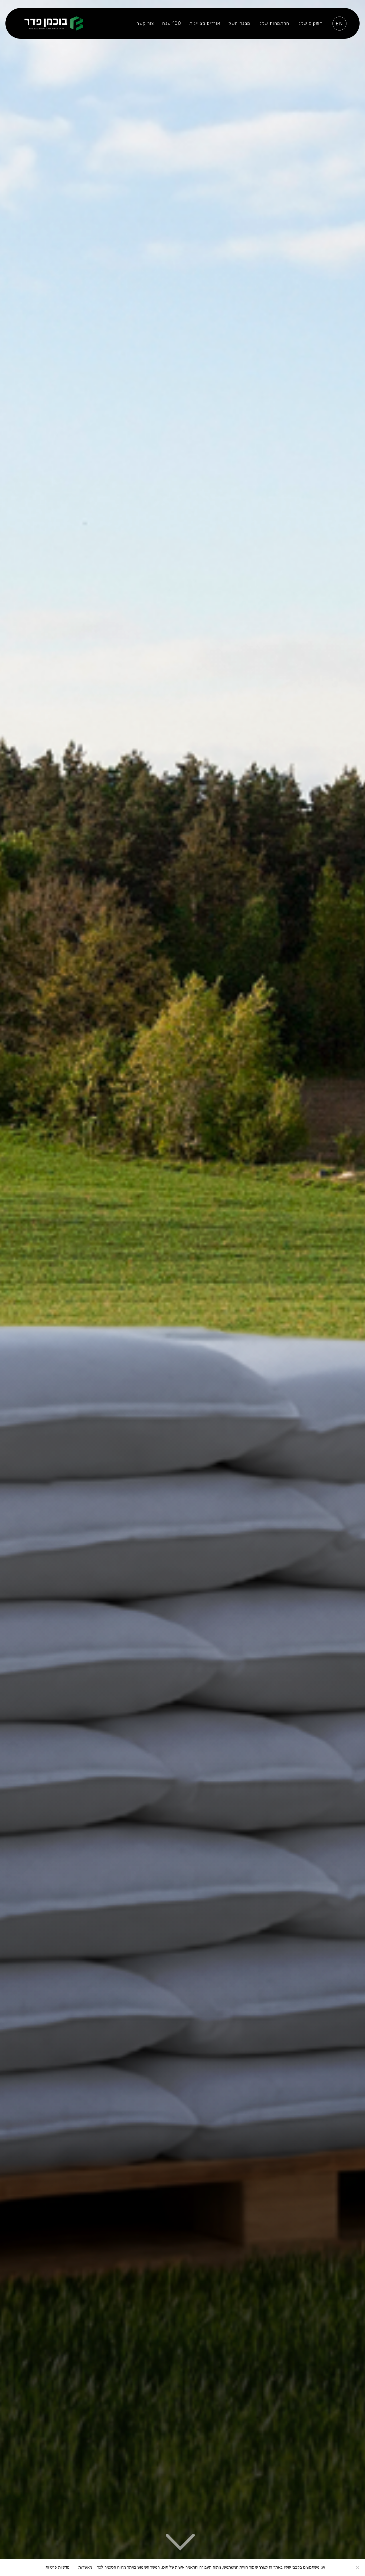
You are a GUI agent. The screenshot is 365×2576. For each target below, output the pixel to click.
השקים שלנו (310, 23)
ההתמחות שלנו (274, 23)
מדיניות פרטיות (58, 2567)
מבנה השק (239, 23)
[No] (358, 2567)
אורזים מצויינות (205, 23)
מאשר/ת (85, 2567)
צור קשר (145, 23)
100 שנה (172, 23)
